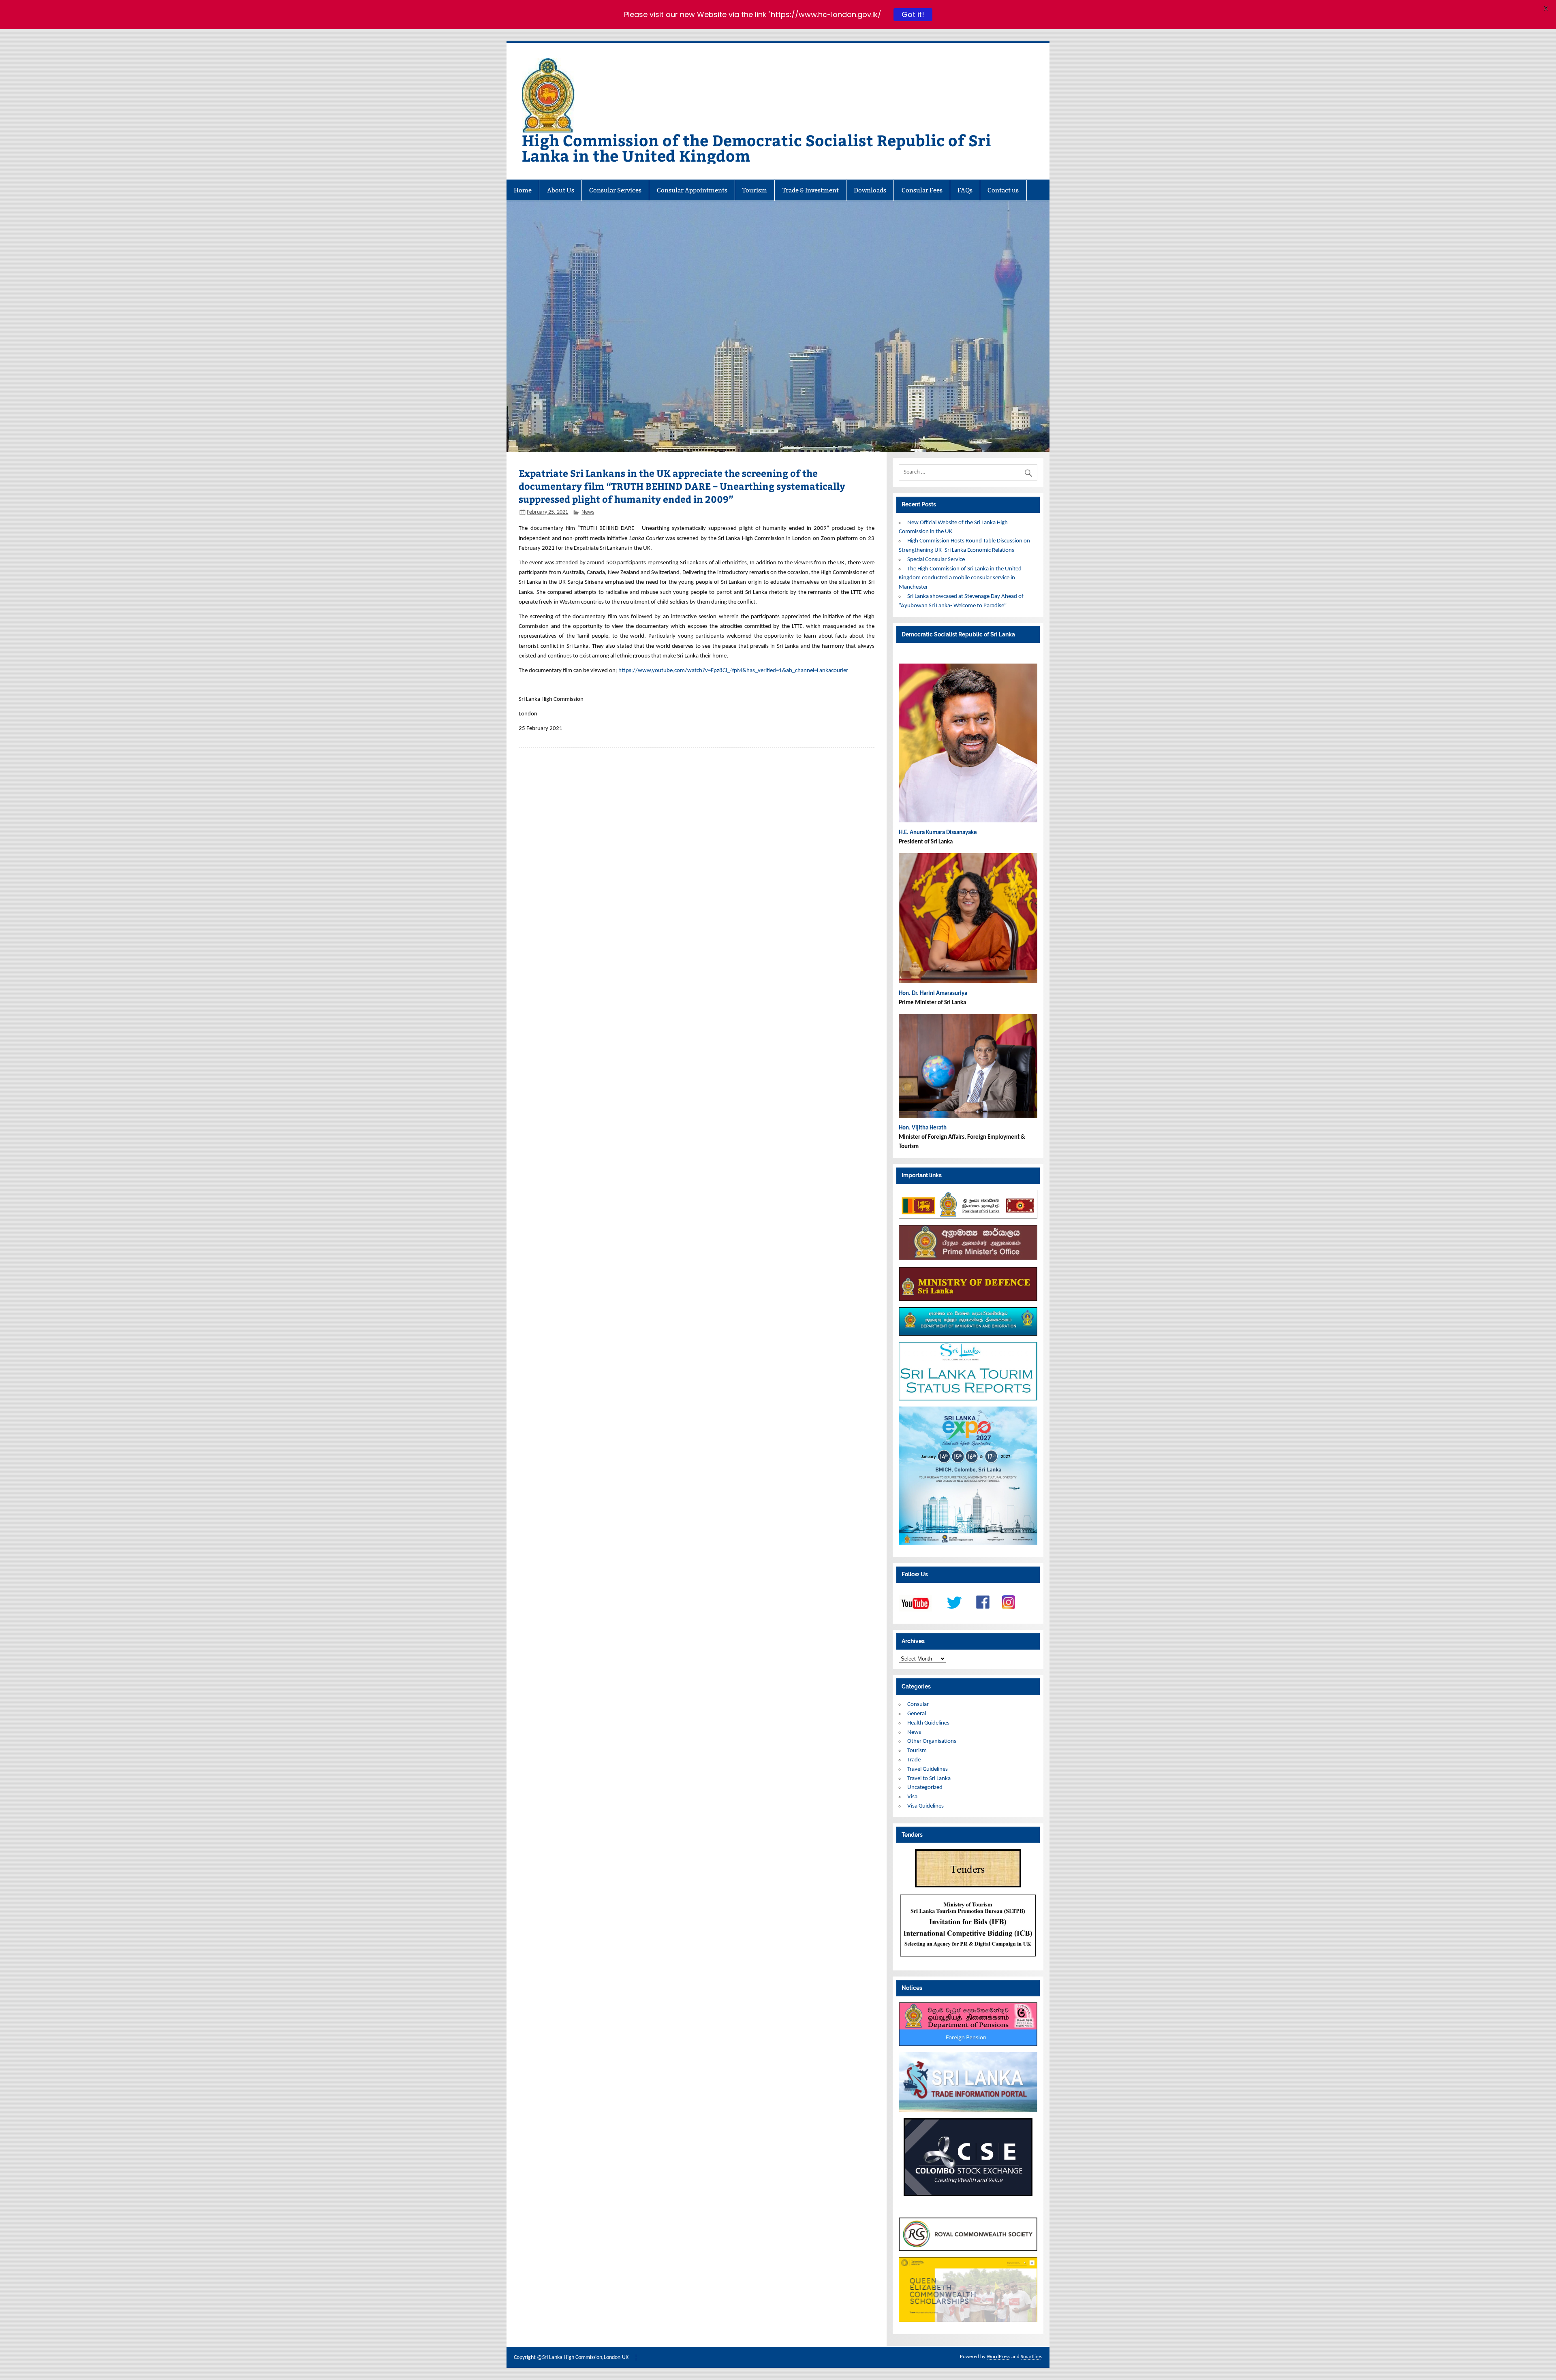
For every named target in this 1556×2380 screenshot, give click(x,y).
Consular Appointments (692, 190)
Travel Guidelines (928, 1769)
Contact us (1003, 190)
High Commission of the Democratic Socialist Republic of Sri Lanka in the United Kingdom (757, 148)
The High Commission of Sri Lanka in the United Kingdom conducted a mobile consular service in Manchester (960, 578)
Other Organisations (932, 1741)
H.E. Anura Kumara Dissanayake (938, 833)
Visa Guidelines (925, 1806)
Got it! (913, 14)
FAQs (965, 190)
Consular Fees (922, 190)
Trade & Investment (811, 190)
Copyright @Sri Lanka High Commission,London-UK (571, 2358)
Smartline (1031, 2357)
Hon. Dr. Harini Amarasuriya (933, 994)
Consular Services (615, 190)
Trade (914, 1760)
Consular (918, 1704)
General (917, 1714)
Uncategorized (925, 1788)
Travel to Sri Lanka (929, 1779)
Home (523, 190)
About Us (561, 190)
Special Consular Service (936, 560)
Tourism (755, 190)
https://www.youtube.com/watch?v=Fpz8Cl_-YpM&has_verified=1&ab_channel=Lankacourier (733, 671)
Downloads (870, 190)
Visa (912, 1797)
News (588, 512)
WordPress (998, 2357)
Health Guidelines (928, 1723)
